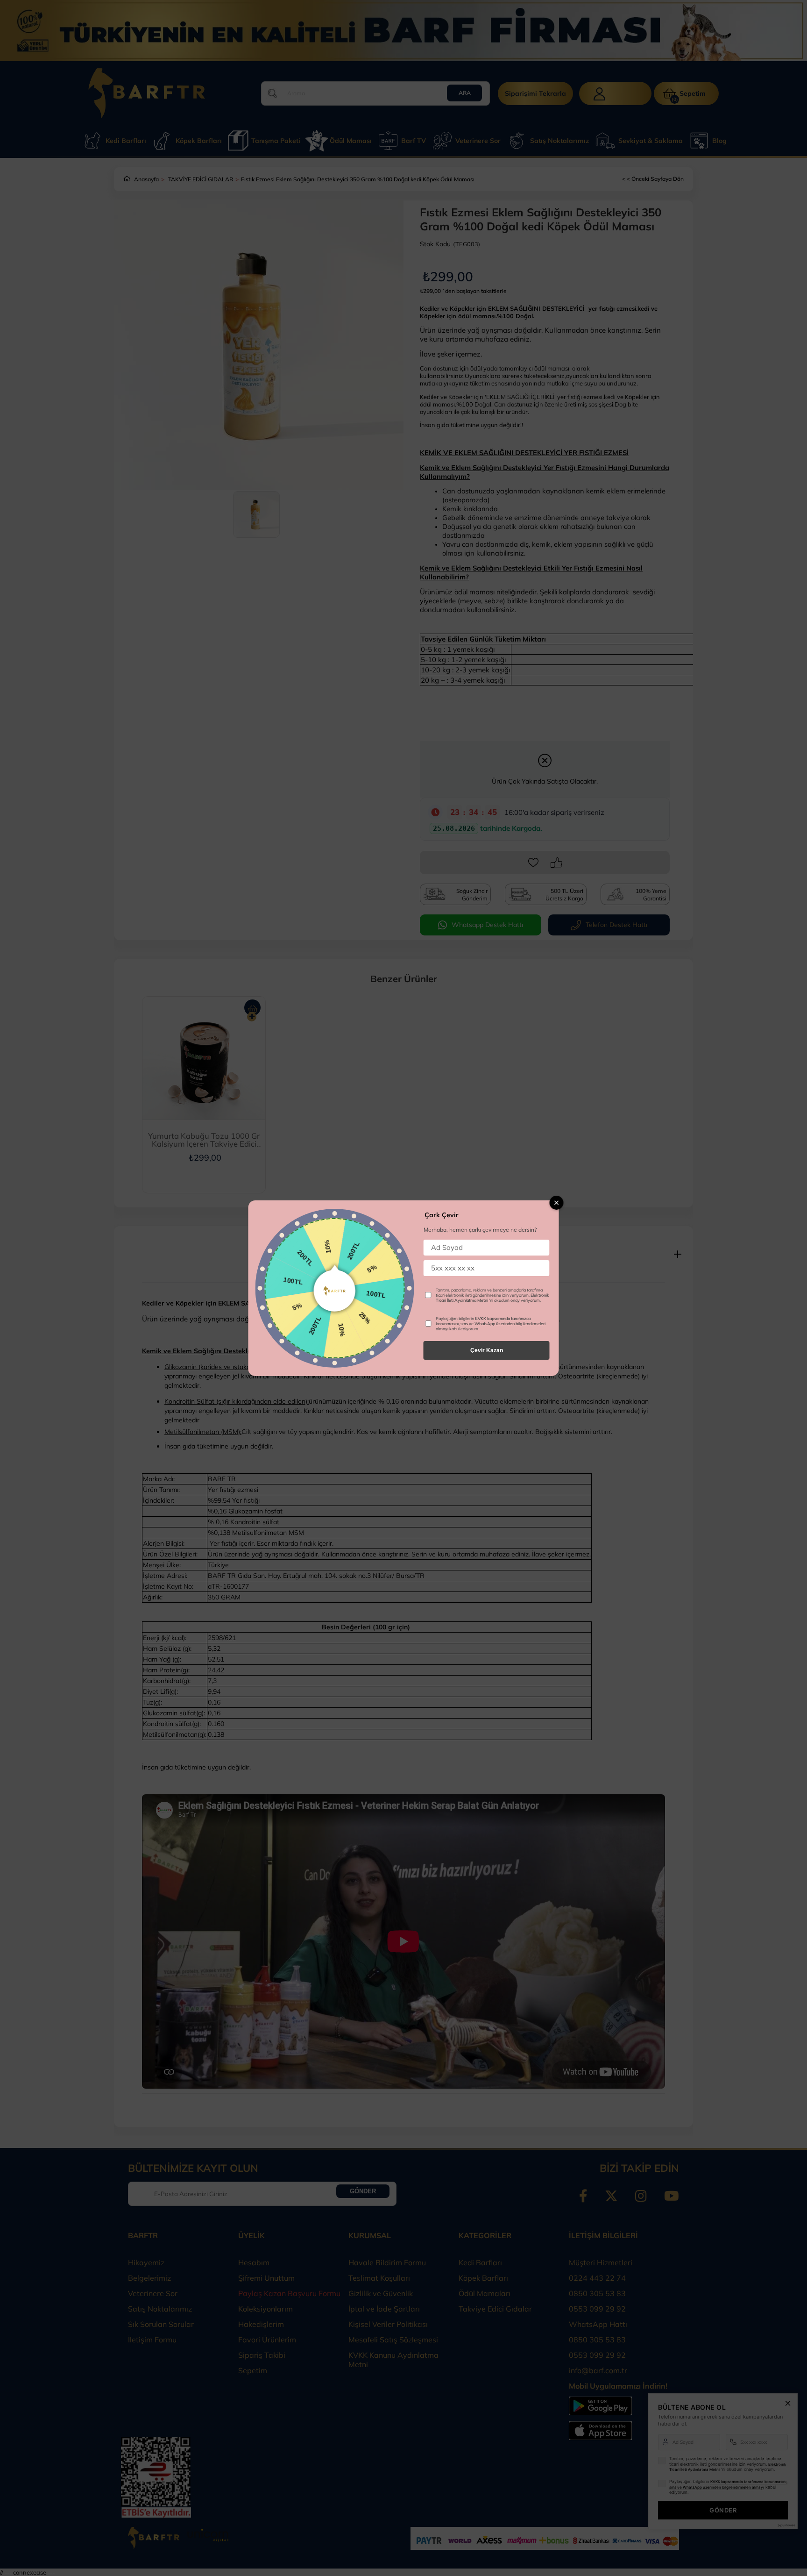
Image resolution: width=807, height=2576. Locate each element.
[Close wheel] (557, 1203)
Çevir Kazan (487, 1350)
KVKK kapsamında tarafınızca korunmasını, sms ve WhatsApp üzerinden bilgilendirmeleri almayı (491, 1324)
